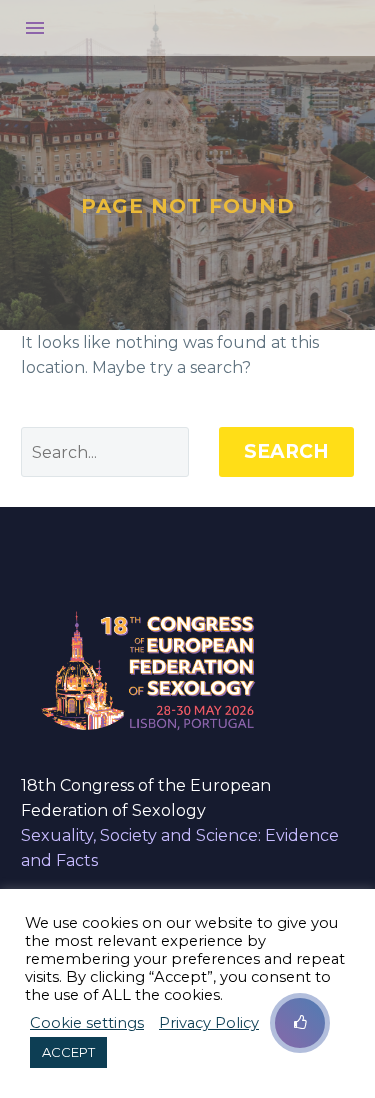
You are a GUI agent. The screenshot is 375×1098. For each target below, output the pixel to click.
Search (286, 451)
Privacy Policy (209, 1023)
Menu (35, 28)
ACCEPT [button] (68, 1052)
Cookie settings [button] (87, 1023)
